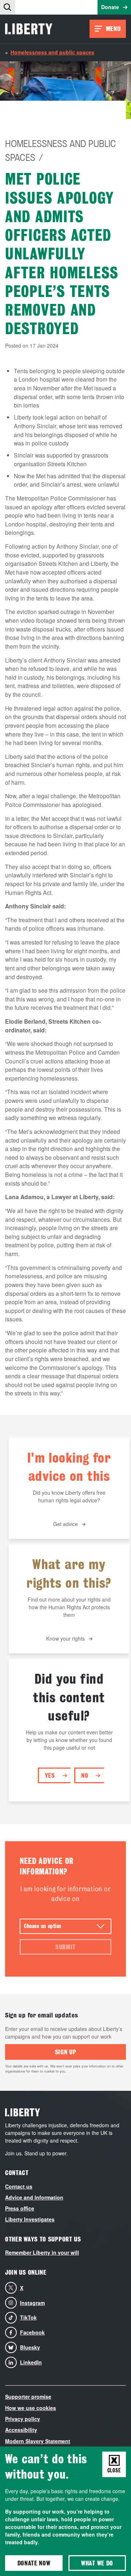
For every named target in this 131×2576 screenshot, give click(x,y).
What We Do (97, 2563)
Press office (20, 2208)
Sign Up (66, 2052)
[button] (8, 7)
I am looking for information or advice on (66, 1894)
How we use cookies (31, 2408)
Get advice (65, 1524)
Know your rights (65, 1638)
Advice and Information (34, 2197)
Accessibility (21, 2430)
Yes (50, 1775)
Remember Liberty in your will (42, 2252)
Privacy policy (23, 2419)
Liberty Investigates (30, 2219)
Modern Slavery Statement (38, 2441)
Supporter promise (28, 2397)
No (85, 1775)
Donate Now (34, 2563)
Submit (65, 1947)
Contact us (19, 2186)
